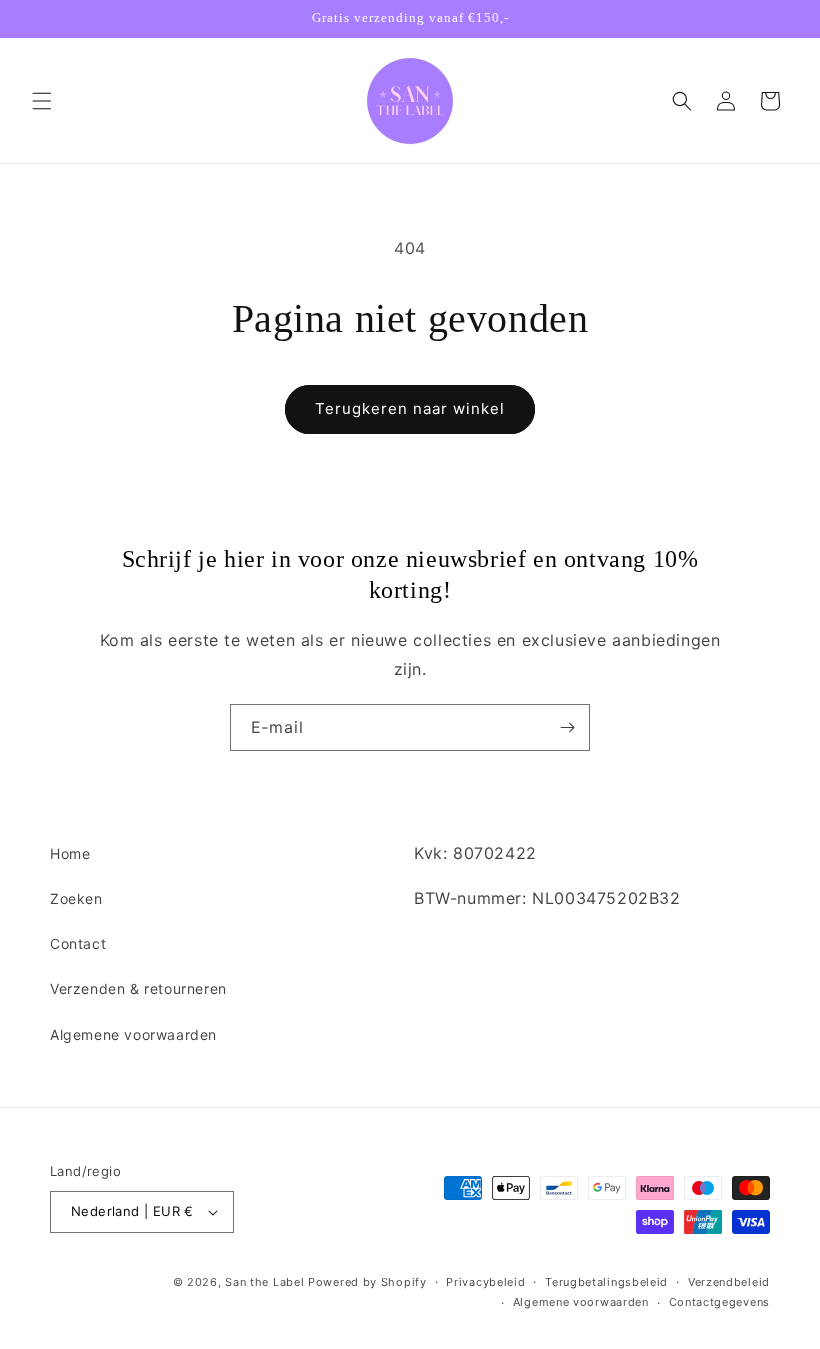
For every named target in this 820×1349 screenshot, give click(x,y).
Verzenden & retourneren (138, 988)
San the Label (264, 1282)
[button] (42, 101)
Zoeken (76, 898)
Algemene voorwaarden (133, 1034)
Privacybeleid (485, 1282)
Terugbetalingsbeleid (606, 1282)
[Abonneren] (567, 727)
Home (70, 853)
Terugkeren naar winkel (410, 408)
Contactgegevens (720, 1302)
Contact (78, 943)
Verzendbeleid (729, 1282)
